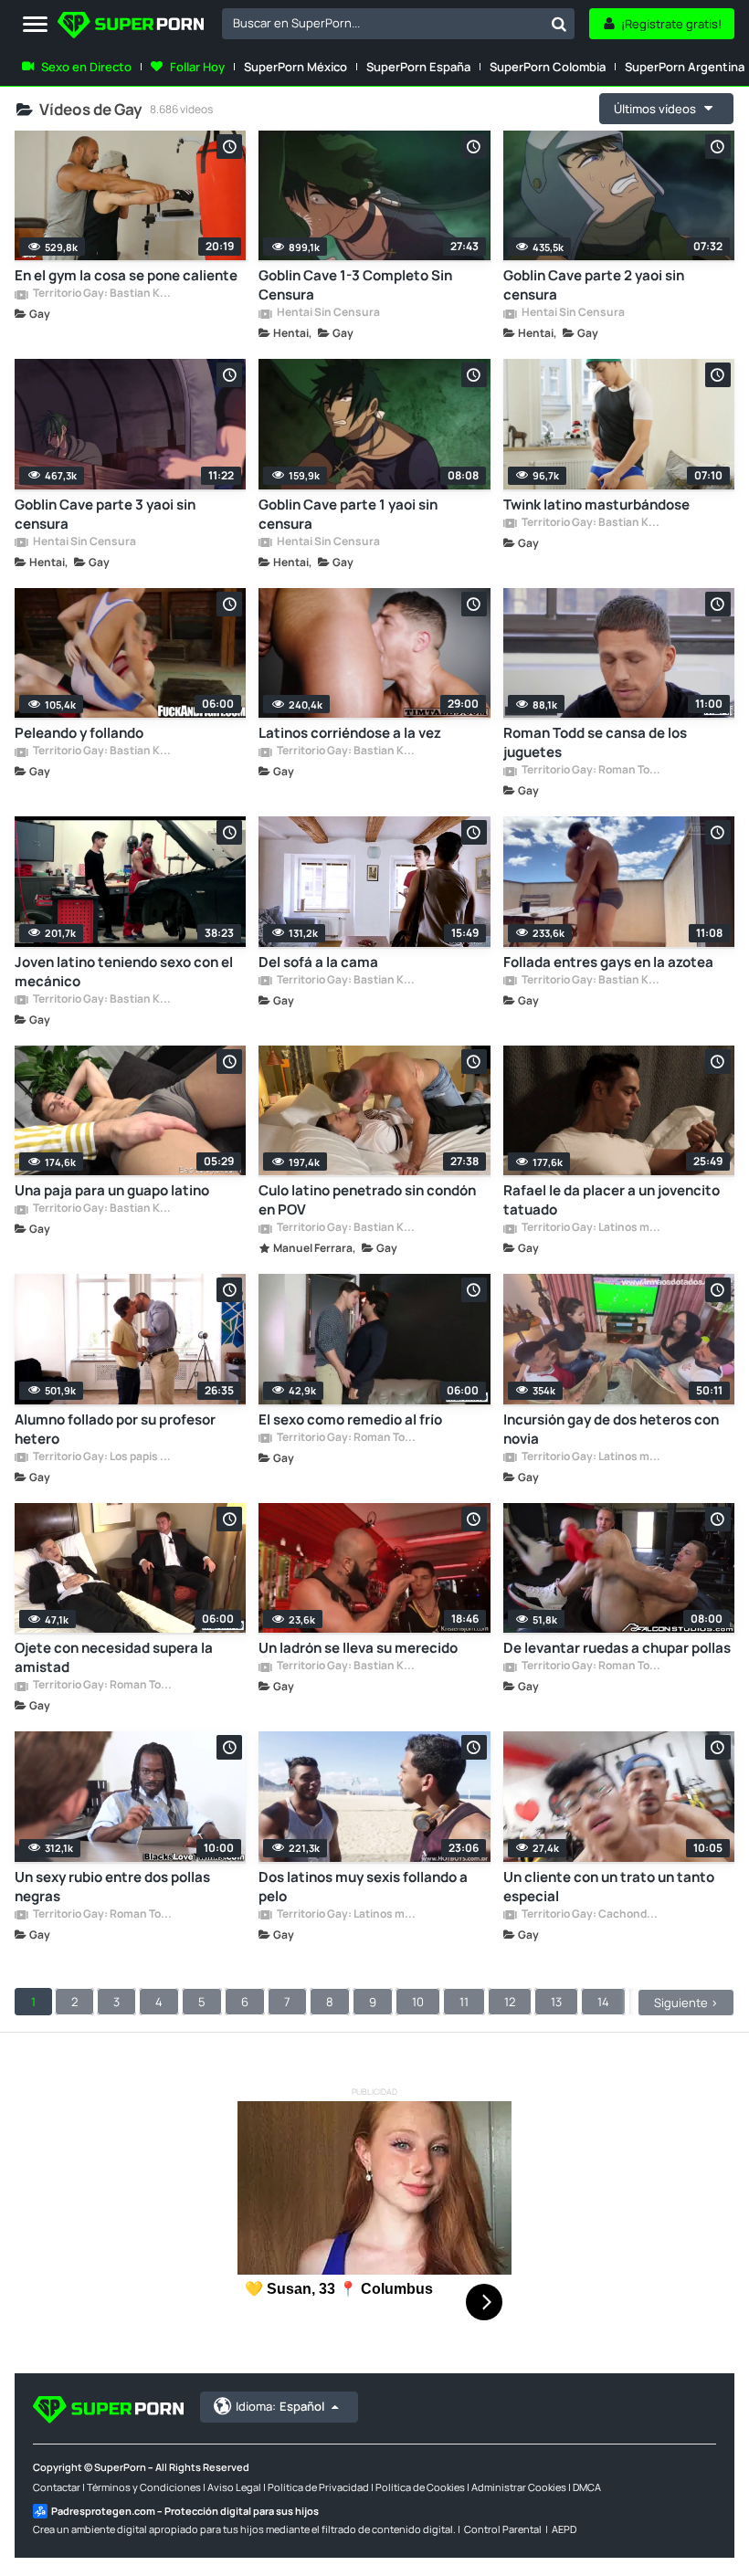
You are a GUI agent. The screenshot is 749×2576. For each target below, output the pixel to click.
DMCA (587, 2487)
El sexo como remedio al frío (350, 1419)
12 (510, 2002)
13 (556, 2002)
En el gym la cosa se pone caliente (126, 275)
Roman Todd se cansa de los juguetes (595, 742)
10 (418, 2002)
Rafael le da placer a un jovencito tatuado (612, 1200)
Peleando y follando (79, 733)
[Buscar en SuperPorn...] (559, 24)
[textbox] (383, 23)
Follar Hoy (197, 67)
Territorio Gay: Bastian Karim (102, 294)
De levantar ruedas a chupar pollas (617, 1648)
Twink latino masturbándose (596, 505)
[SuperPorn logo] (131, 27)
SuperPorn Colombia (548, 67)
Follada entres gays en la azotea (608, 962)
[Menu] (35, 25)
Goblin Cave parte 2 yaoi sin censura (594, 285)
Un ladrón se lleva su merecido (358, 1648)
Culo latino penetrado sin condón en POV (367, 1200)
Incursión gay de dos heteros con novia (611, 1429)
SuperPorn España (418, 67)
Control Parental (503, 2529)
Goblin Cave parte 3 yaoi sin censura (105, 514)
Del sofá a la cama (318, 962)
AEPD (564, 2529)
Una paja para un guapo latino (112, 1190)
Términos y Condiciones (144, 2487)
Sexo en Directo (86, 67)
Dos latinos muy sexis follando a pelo (363, 1887)
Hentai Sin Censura (327, 313)
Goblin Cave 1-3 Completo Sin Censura (355, 285)
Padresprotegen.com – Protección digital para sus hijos (185, 2511)
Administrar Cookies (519, 2487)
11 (464, 2002)
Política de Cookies (420, 2487)
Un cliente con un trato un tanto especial (609, 1887)
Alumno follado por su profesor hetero (115, 1429)
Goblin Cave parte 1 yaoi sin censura (348, 514)
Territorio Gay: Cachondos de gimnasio (591, 1915)
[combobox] (398, 24)
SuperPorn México (295, 67)
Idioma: (280, 2406)
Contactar (57, 2487)
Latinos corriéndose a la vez (350, 733)
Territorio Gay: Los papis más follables (102, 1457)
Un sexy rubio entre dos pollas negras (112, 1887)
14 (603, 2002)
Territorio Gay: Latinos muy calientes (591, 1228)
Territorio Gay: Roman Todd (591, 771)
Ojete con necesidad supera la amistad (114, 1657)
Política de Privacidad (318, 2487)
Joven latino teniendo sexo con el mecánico (124, 972)
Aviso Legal (234, 2487)
